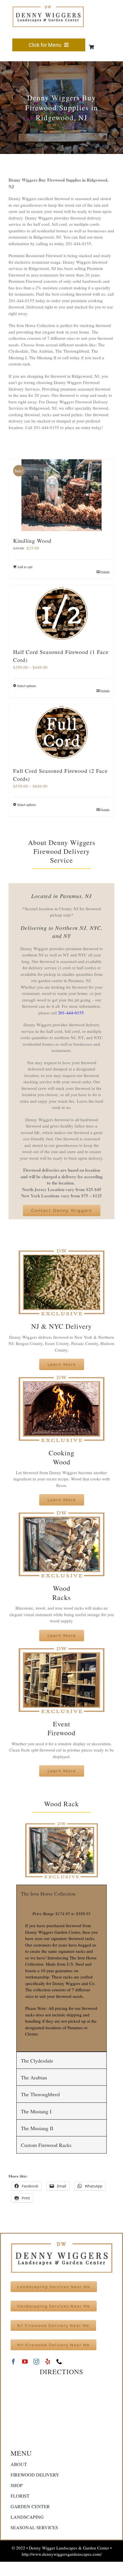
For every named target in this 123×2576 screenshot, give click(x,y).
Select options (27, 686)
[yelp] (48, 2362)
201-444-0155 (71, 1013)
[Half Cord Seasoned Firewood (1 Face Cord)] (61, 614)
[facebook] (13, 2362)
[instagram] (36, 2362)
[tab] (61, 1893)
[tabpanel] (61, 1977)
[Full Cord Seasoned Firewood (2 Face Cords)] (61, 733)
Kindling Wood (32, 541)
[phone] (59, 2362)
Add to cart (25, 567)
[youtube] (25, 2362)
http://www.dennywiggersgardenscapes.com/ (62, 2554)
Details (105, 572)
